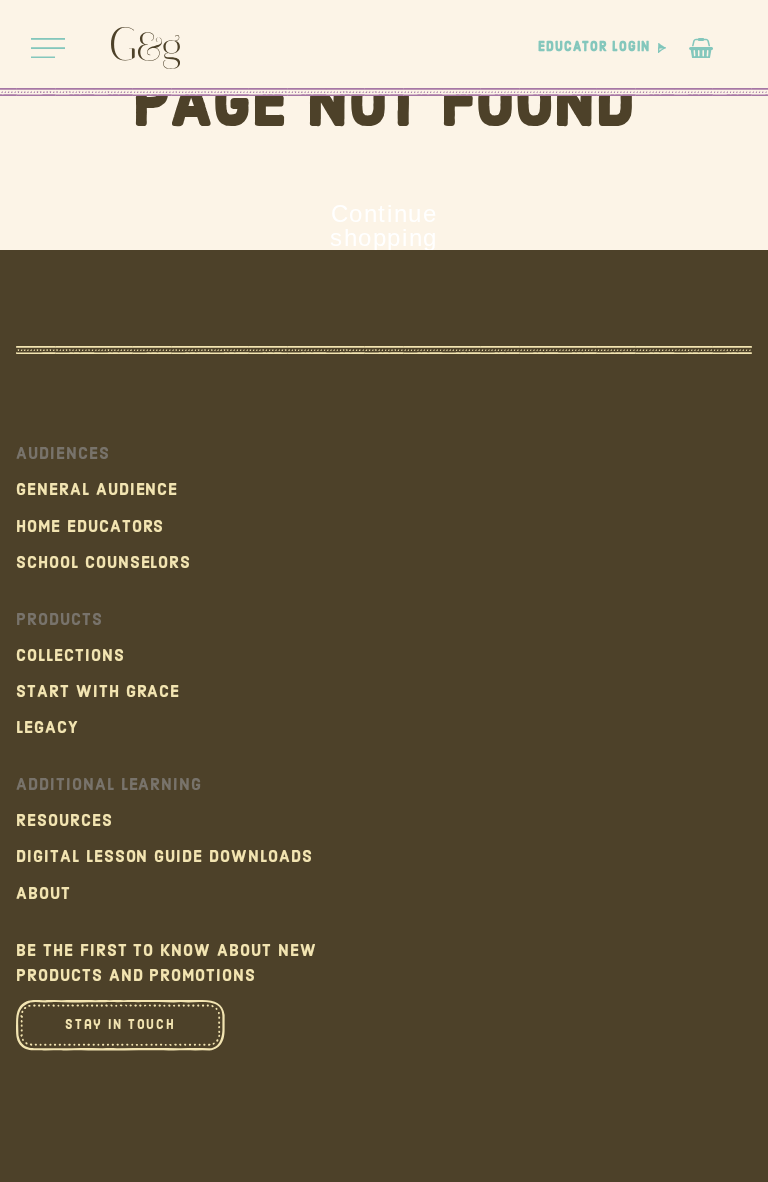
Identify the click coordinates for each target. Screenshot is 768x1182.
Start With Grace (98, 692)
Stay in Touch (120, 1025)
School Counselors (103, 563)
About (43, 894)
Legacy (47, 728)
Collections (70, 656)
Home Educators (90, 527)
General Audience (97, 490)
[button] (48, 48)
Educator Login (593, 47)
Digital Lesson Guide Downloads (164, 857)
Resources (64, 821)
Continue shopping (384, 226)
